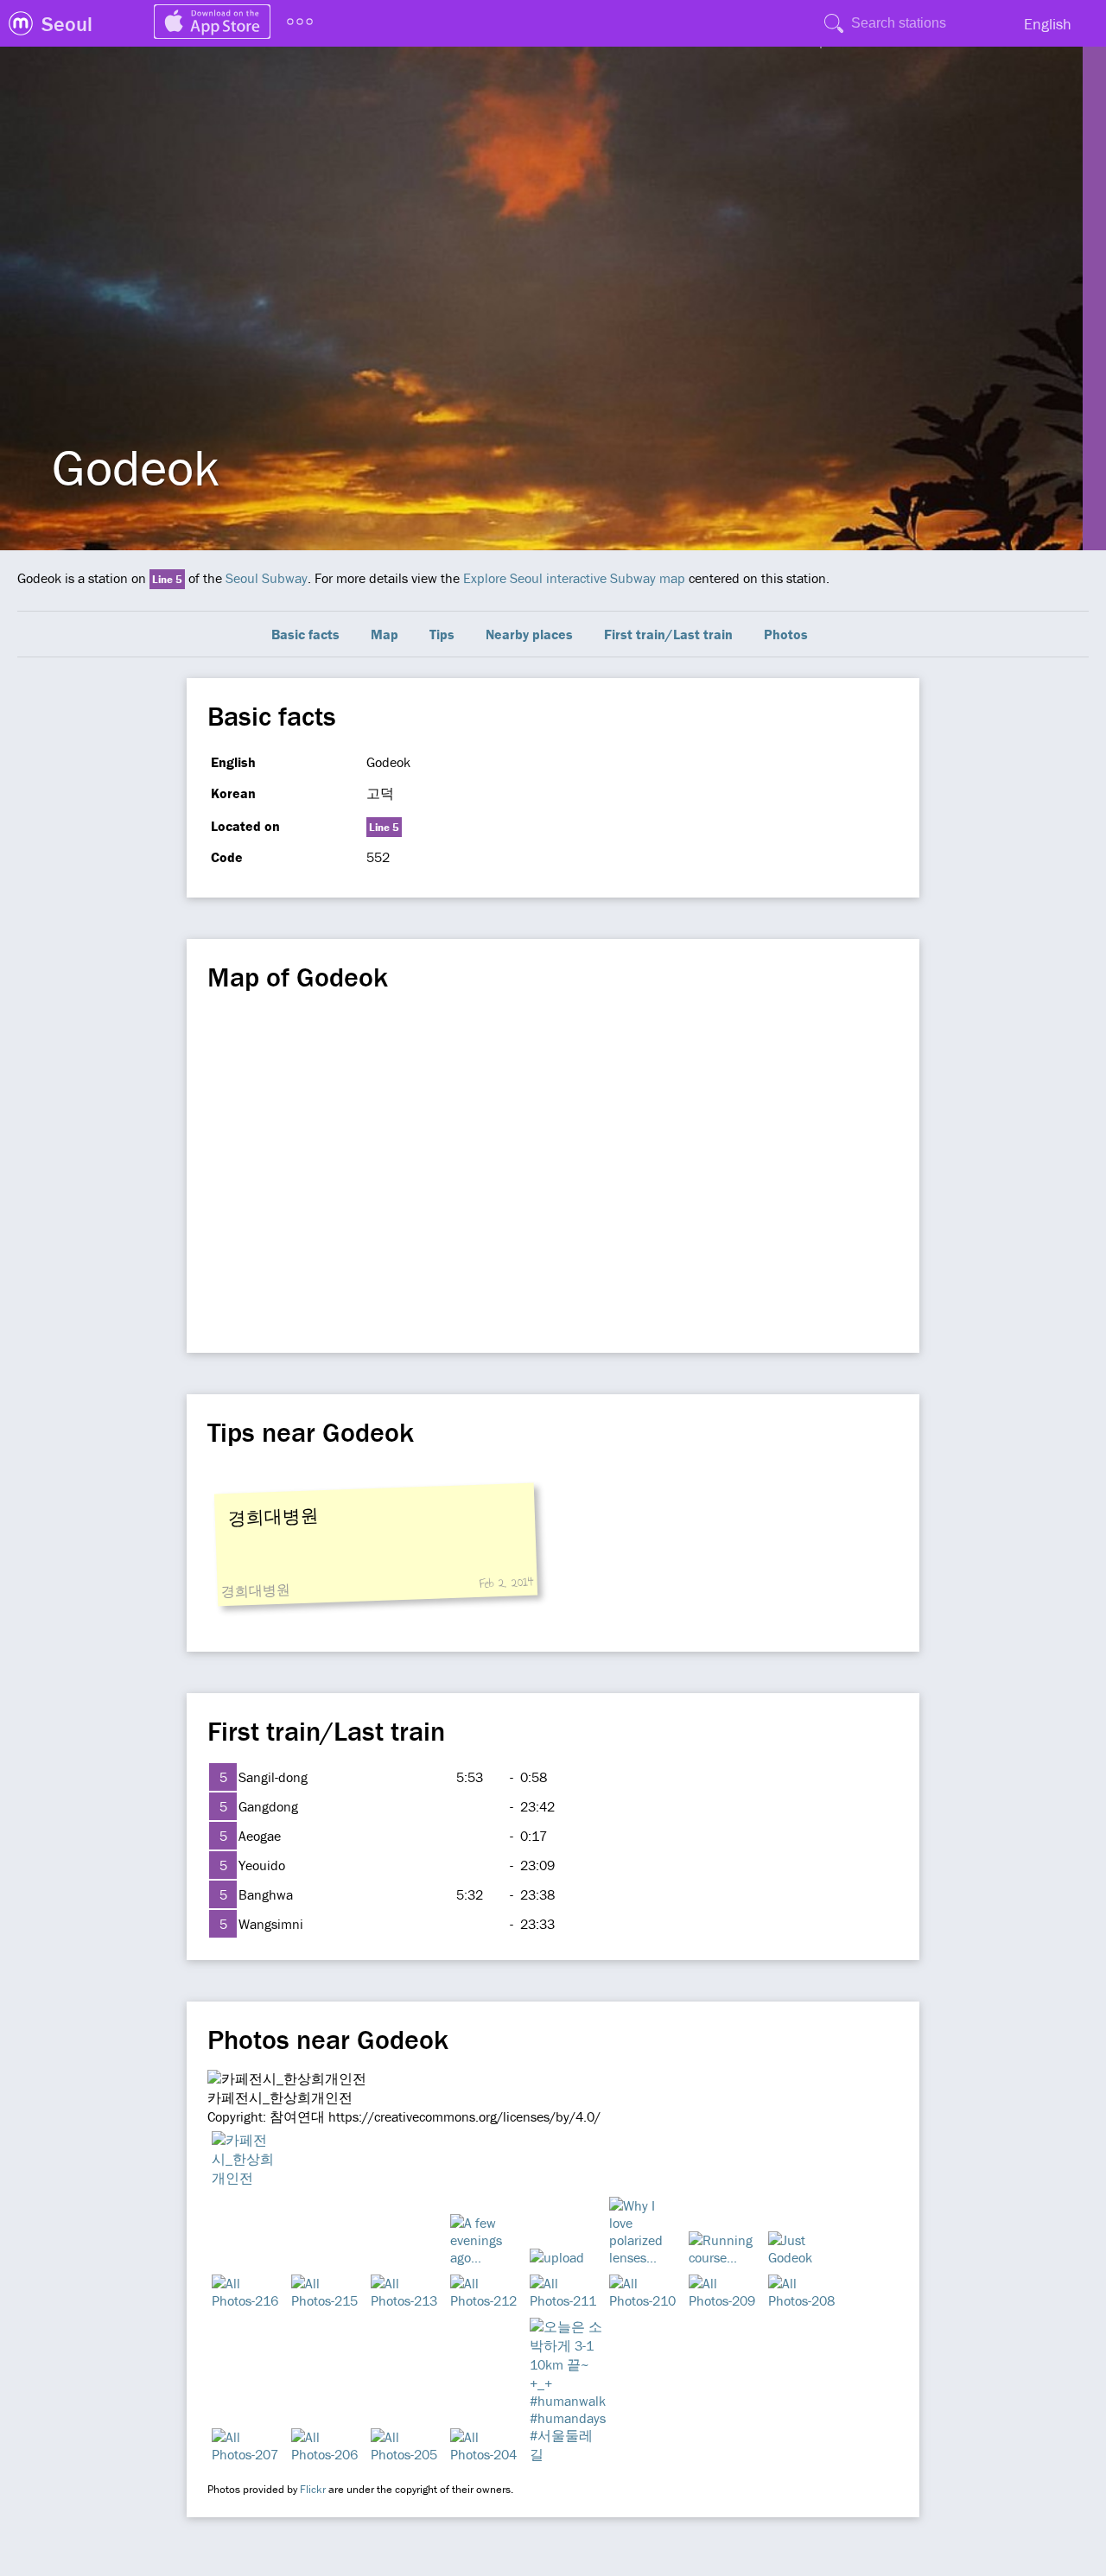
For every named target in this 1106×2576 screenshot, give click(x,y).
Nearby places (529, 634)
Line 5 (167, 579)
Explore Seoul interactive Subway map (574, 578)
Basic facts (305, 634)
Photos (786, 634)
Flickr (313, 2489)
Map (385, 634)
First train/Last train (668, 634)
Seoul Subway (267, 578)
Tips (442, 634)
